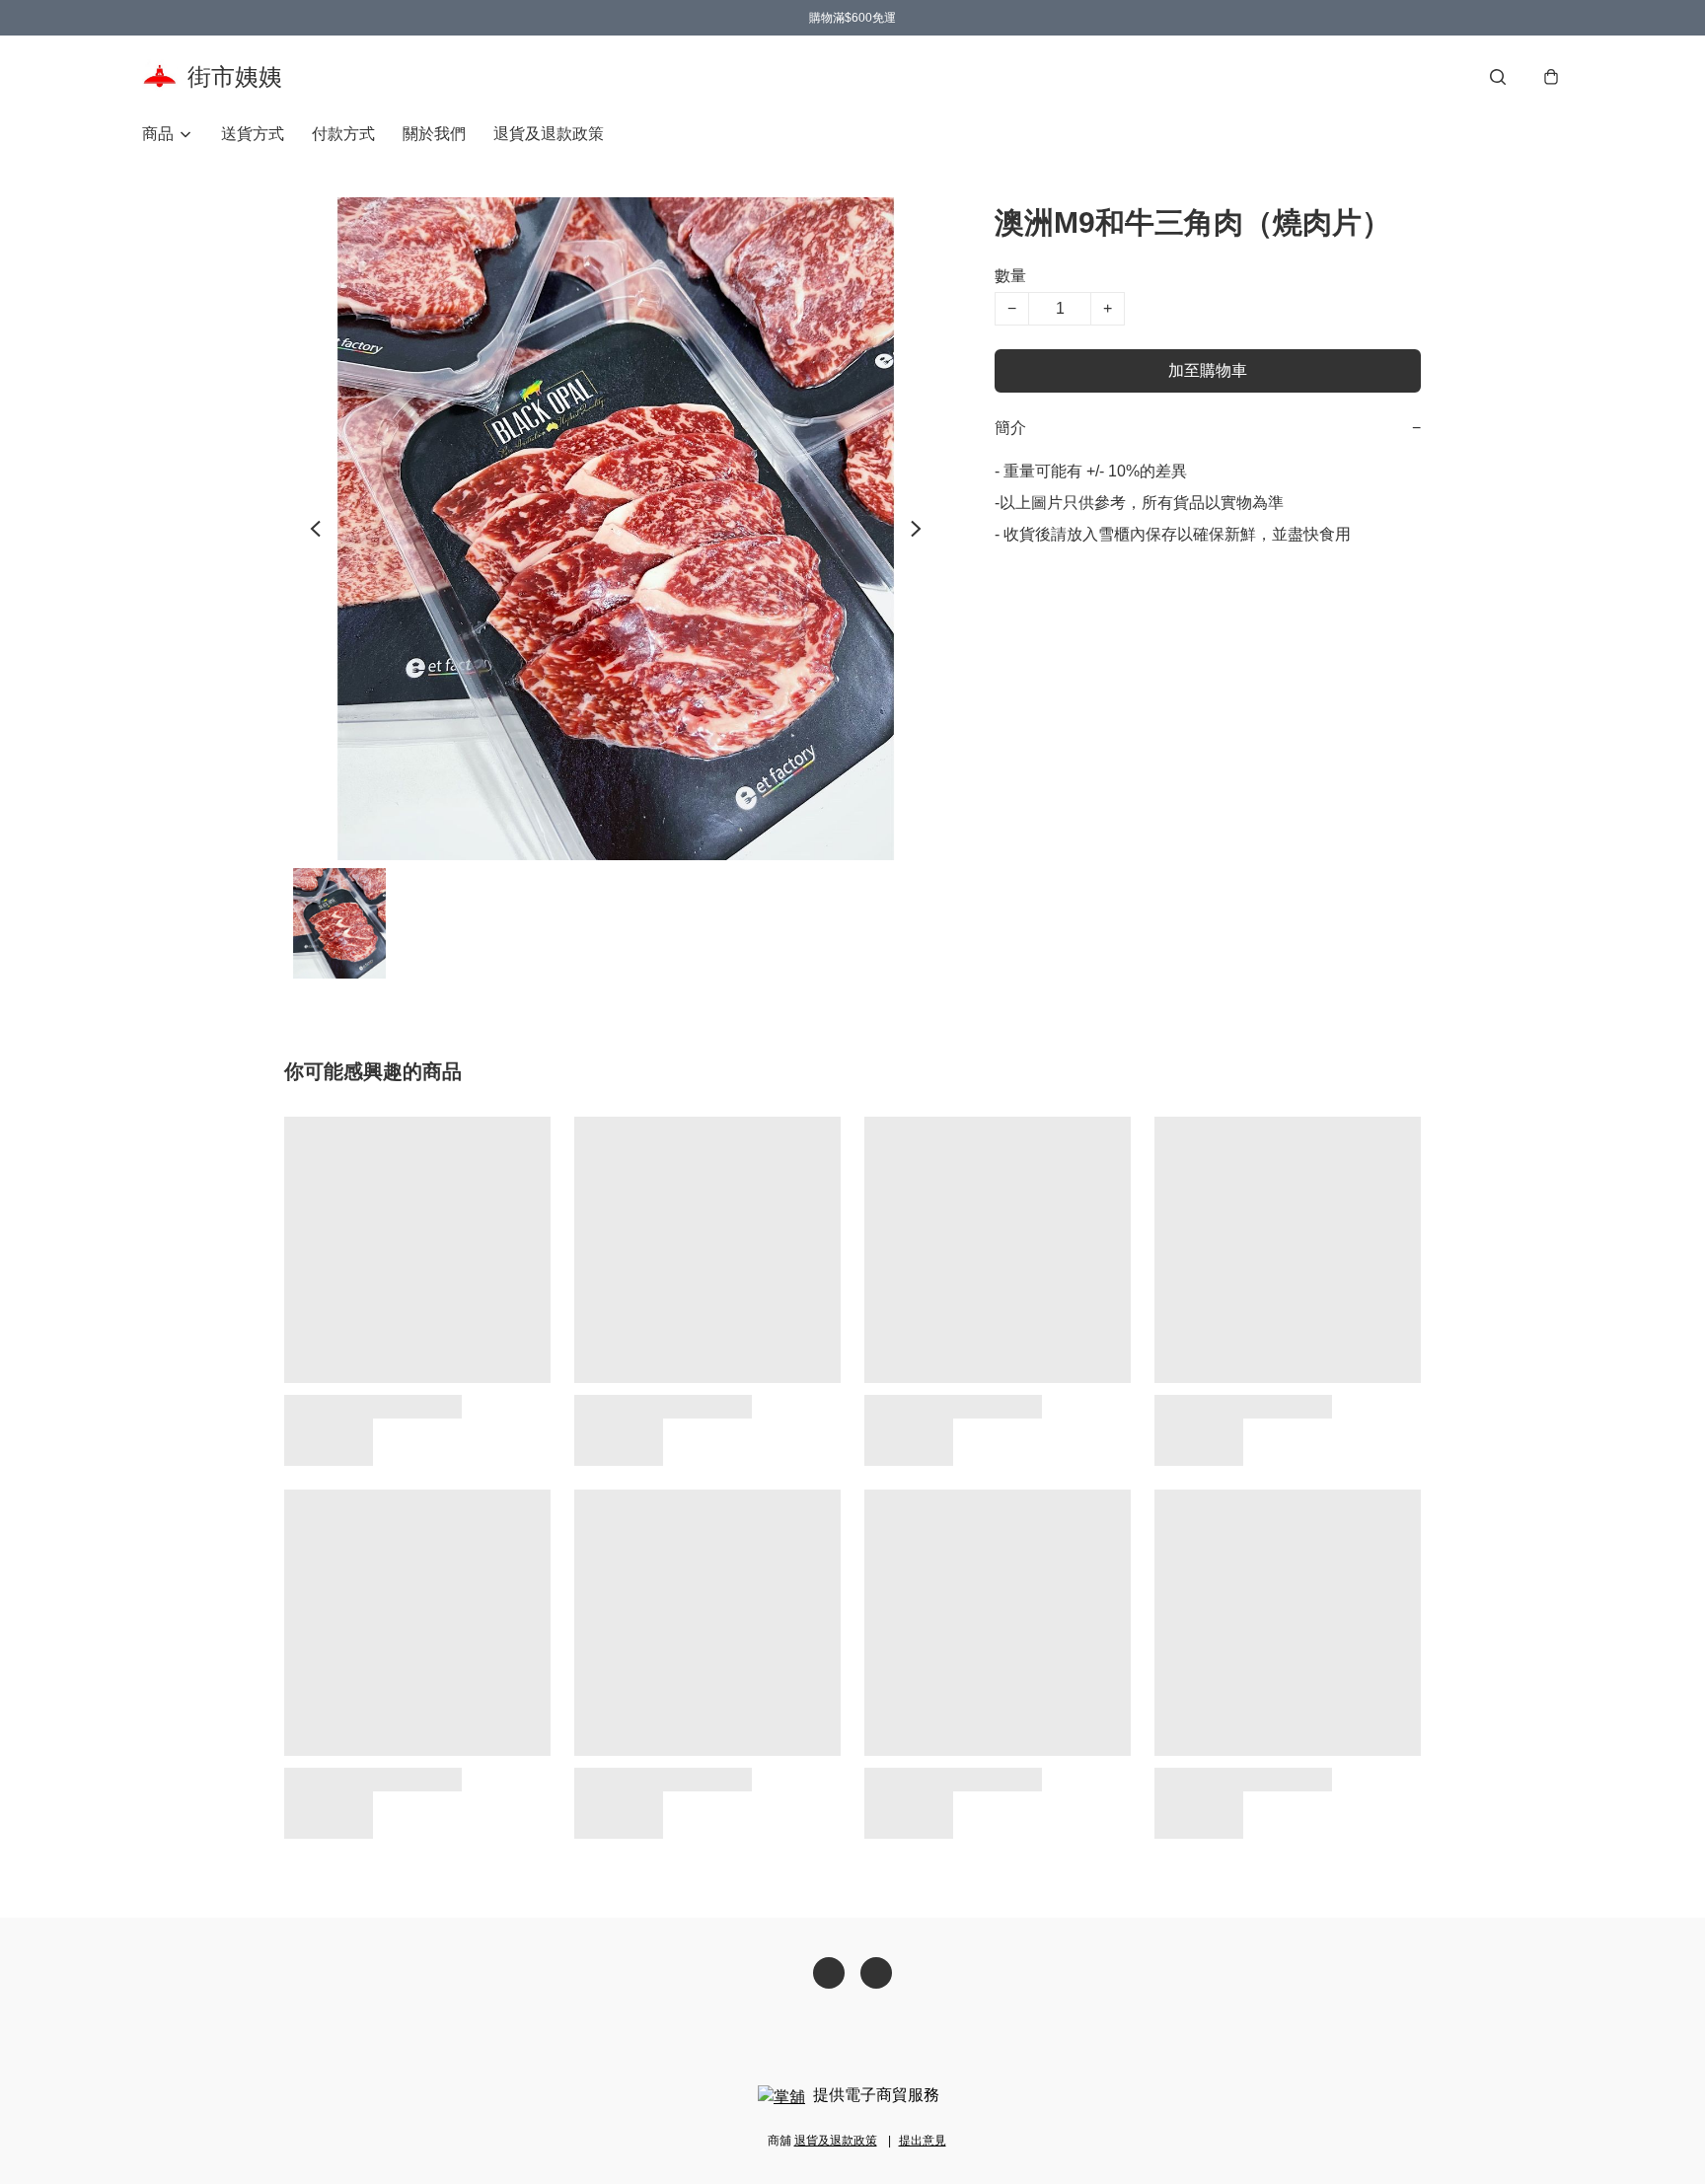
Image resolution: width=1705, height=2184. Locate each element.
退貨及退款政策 (549, 134)
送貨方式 (253, 134)
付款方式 (343, 134)
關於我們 (434, 134)
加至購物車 (1208, 370)
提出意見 (923, 2141)
